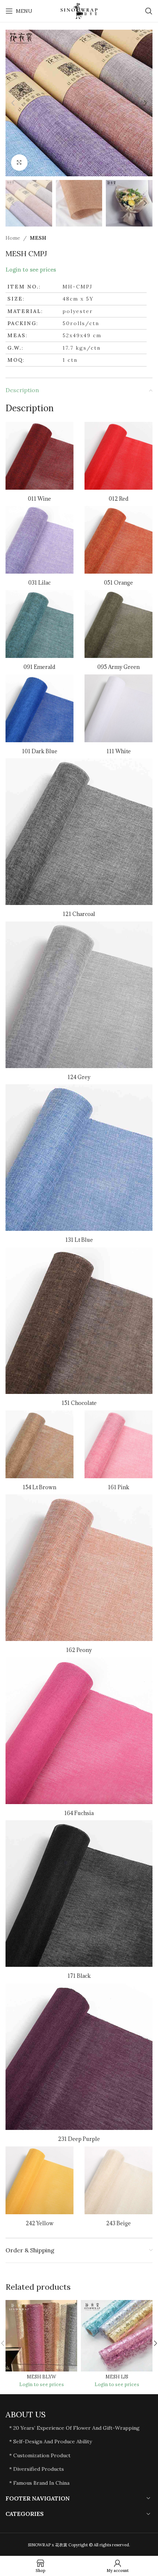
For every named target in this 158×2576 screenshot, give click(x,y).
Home (13, 238)
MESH (38, 238)
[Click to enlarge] (19, 163)
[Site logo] (79, 11)
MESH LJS (117, 2377)
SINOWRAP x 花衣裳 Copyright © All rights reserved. (79, 2545)
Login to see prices (31, 270)
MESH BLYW (42, 2377)
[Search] (149, 11)
